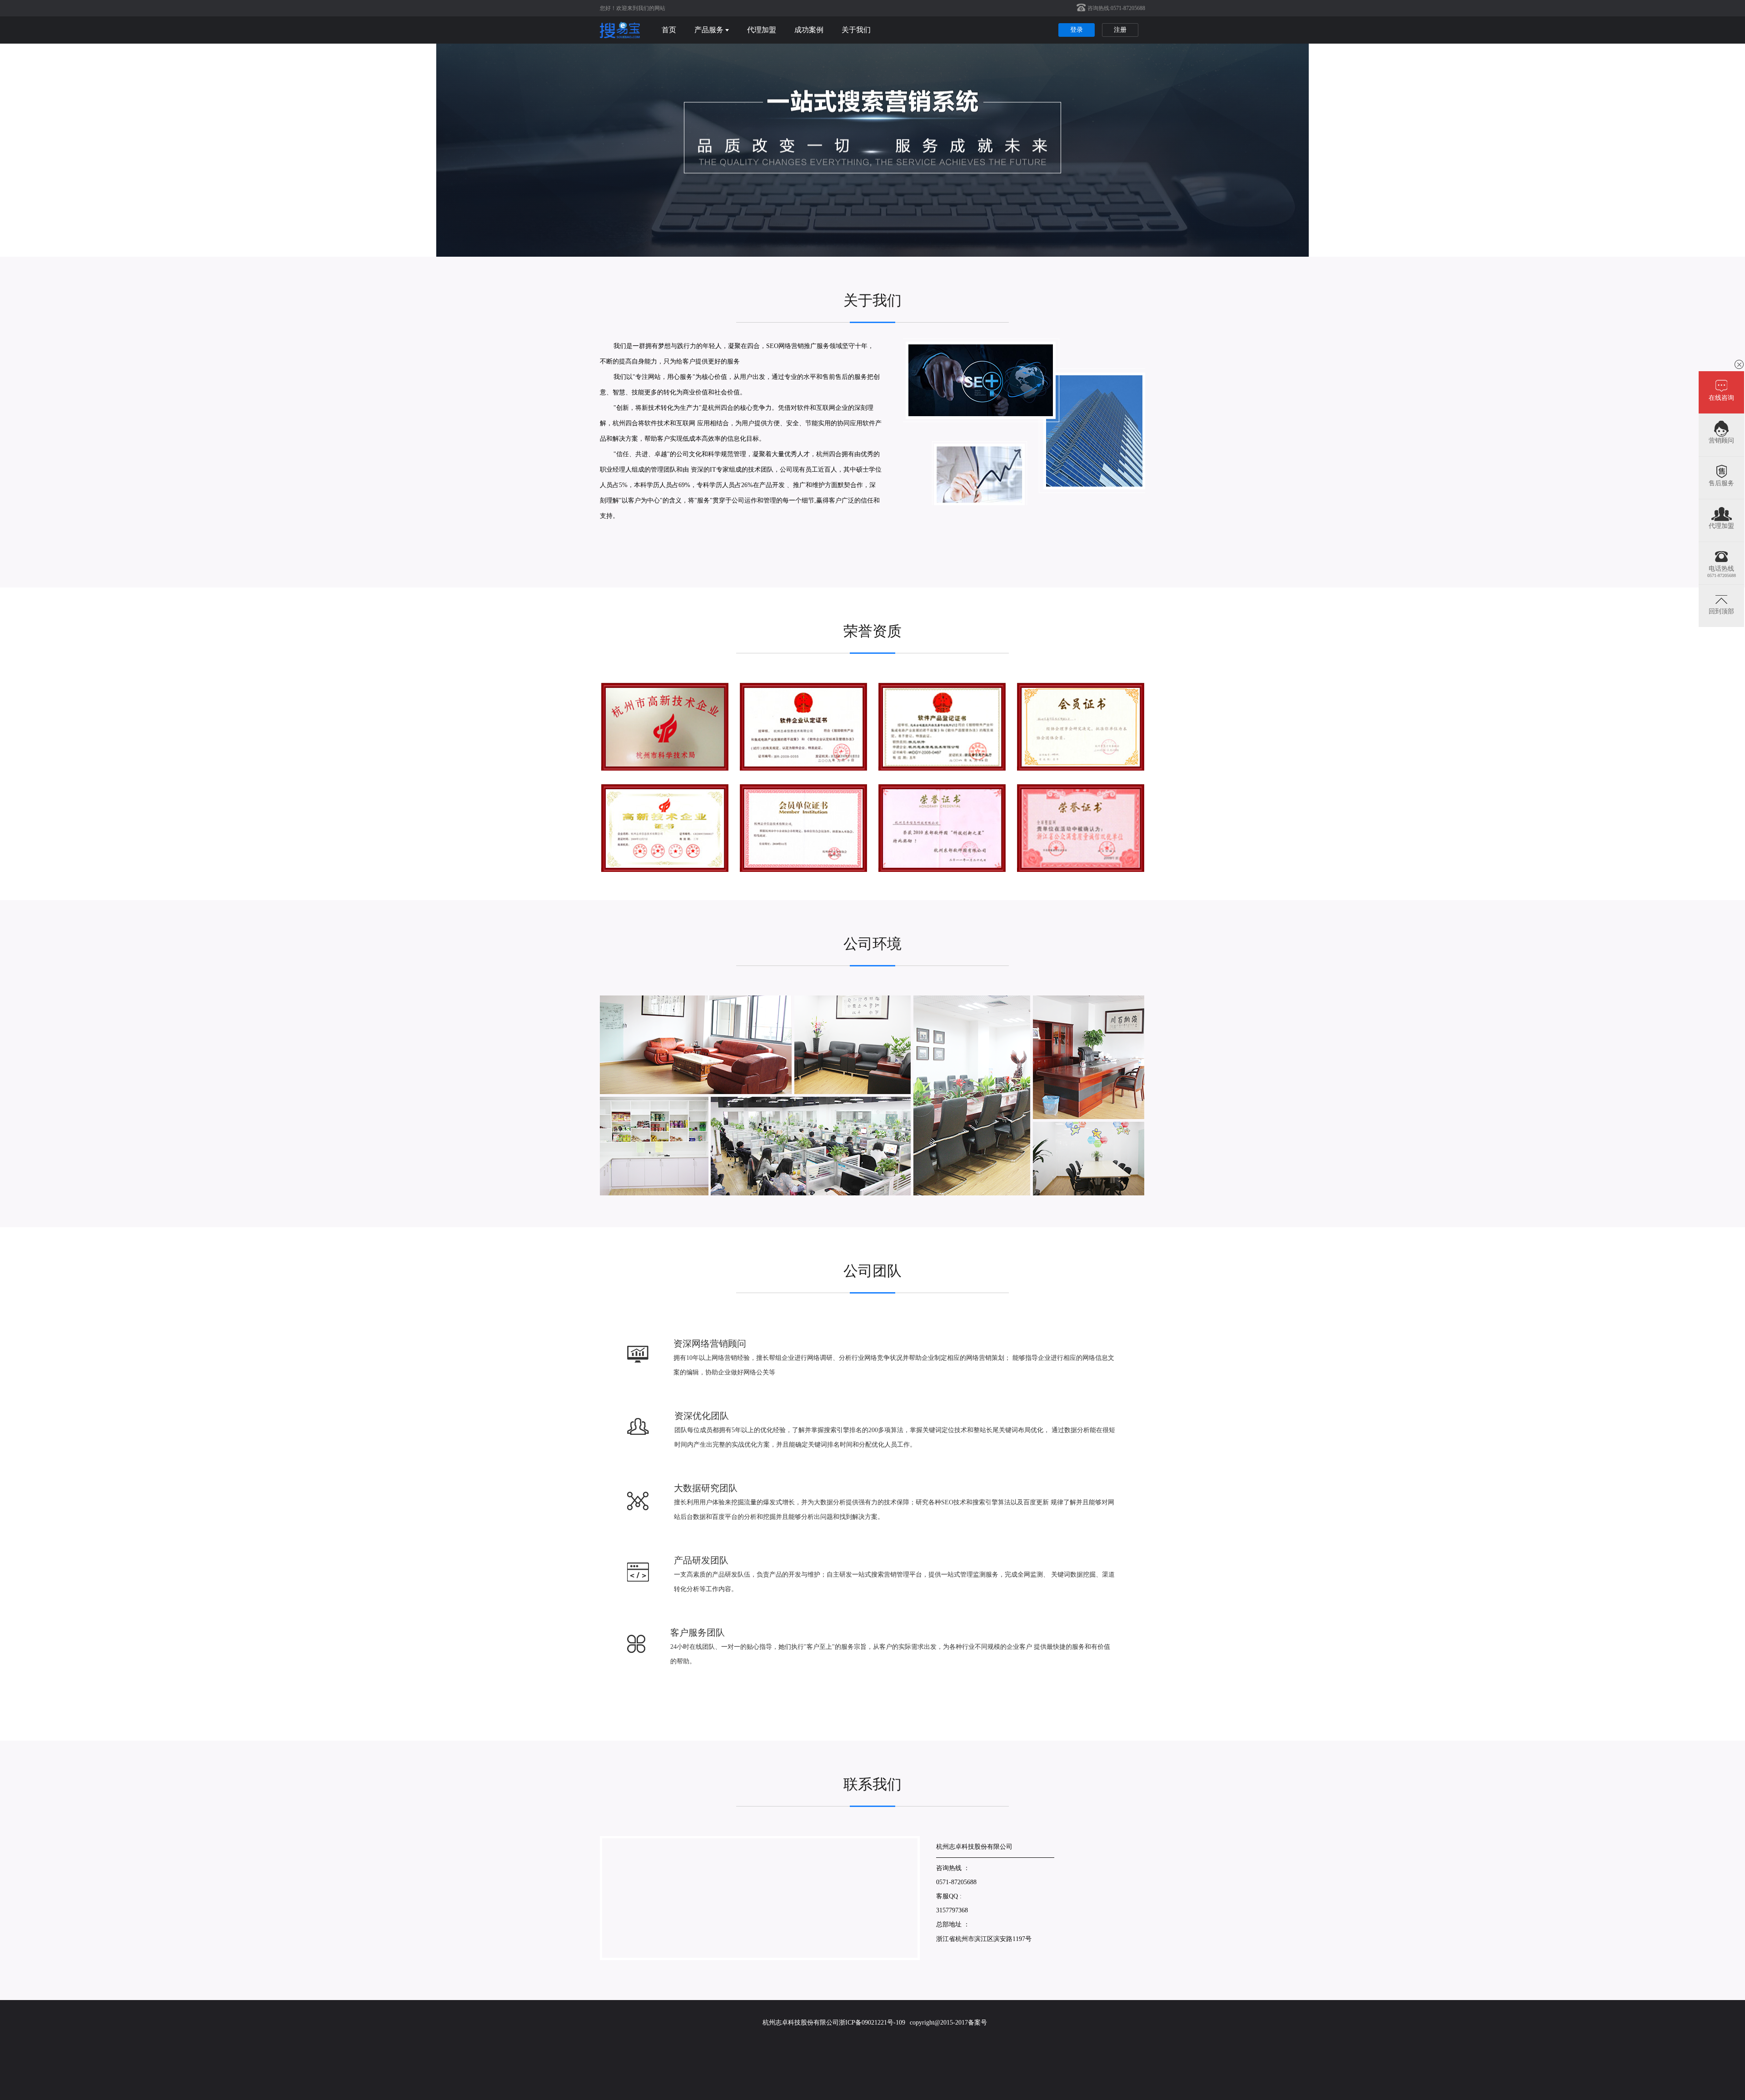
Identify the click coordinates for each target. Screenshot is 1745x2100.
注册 (1120, 30)
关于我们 (856, 30)
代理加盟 (762, 30)
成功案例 (809, 30)
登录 (1077, 30)
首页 (669, 30)
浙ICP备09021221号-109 (872, 2023)
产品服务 (709, 30)
